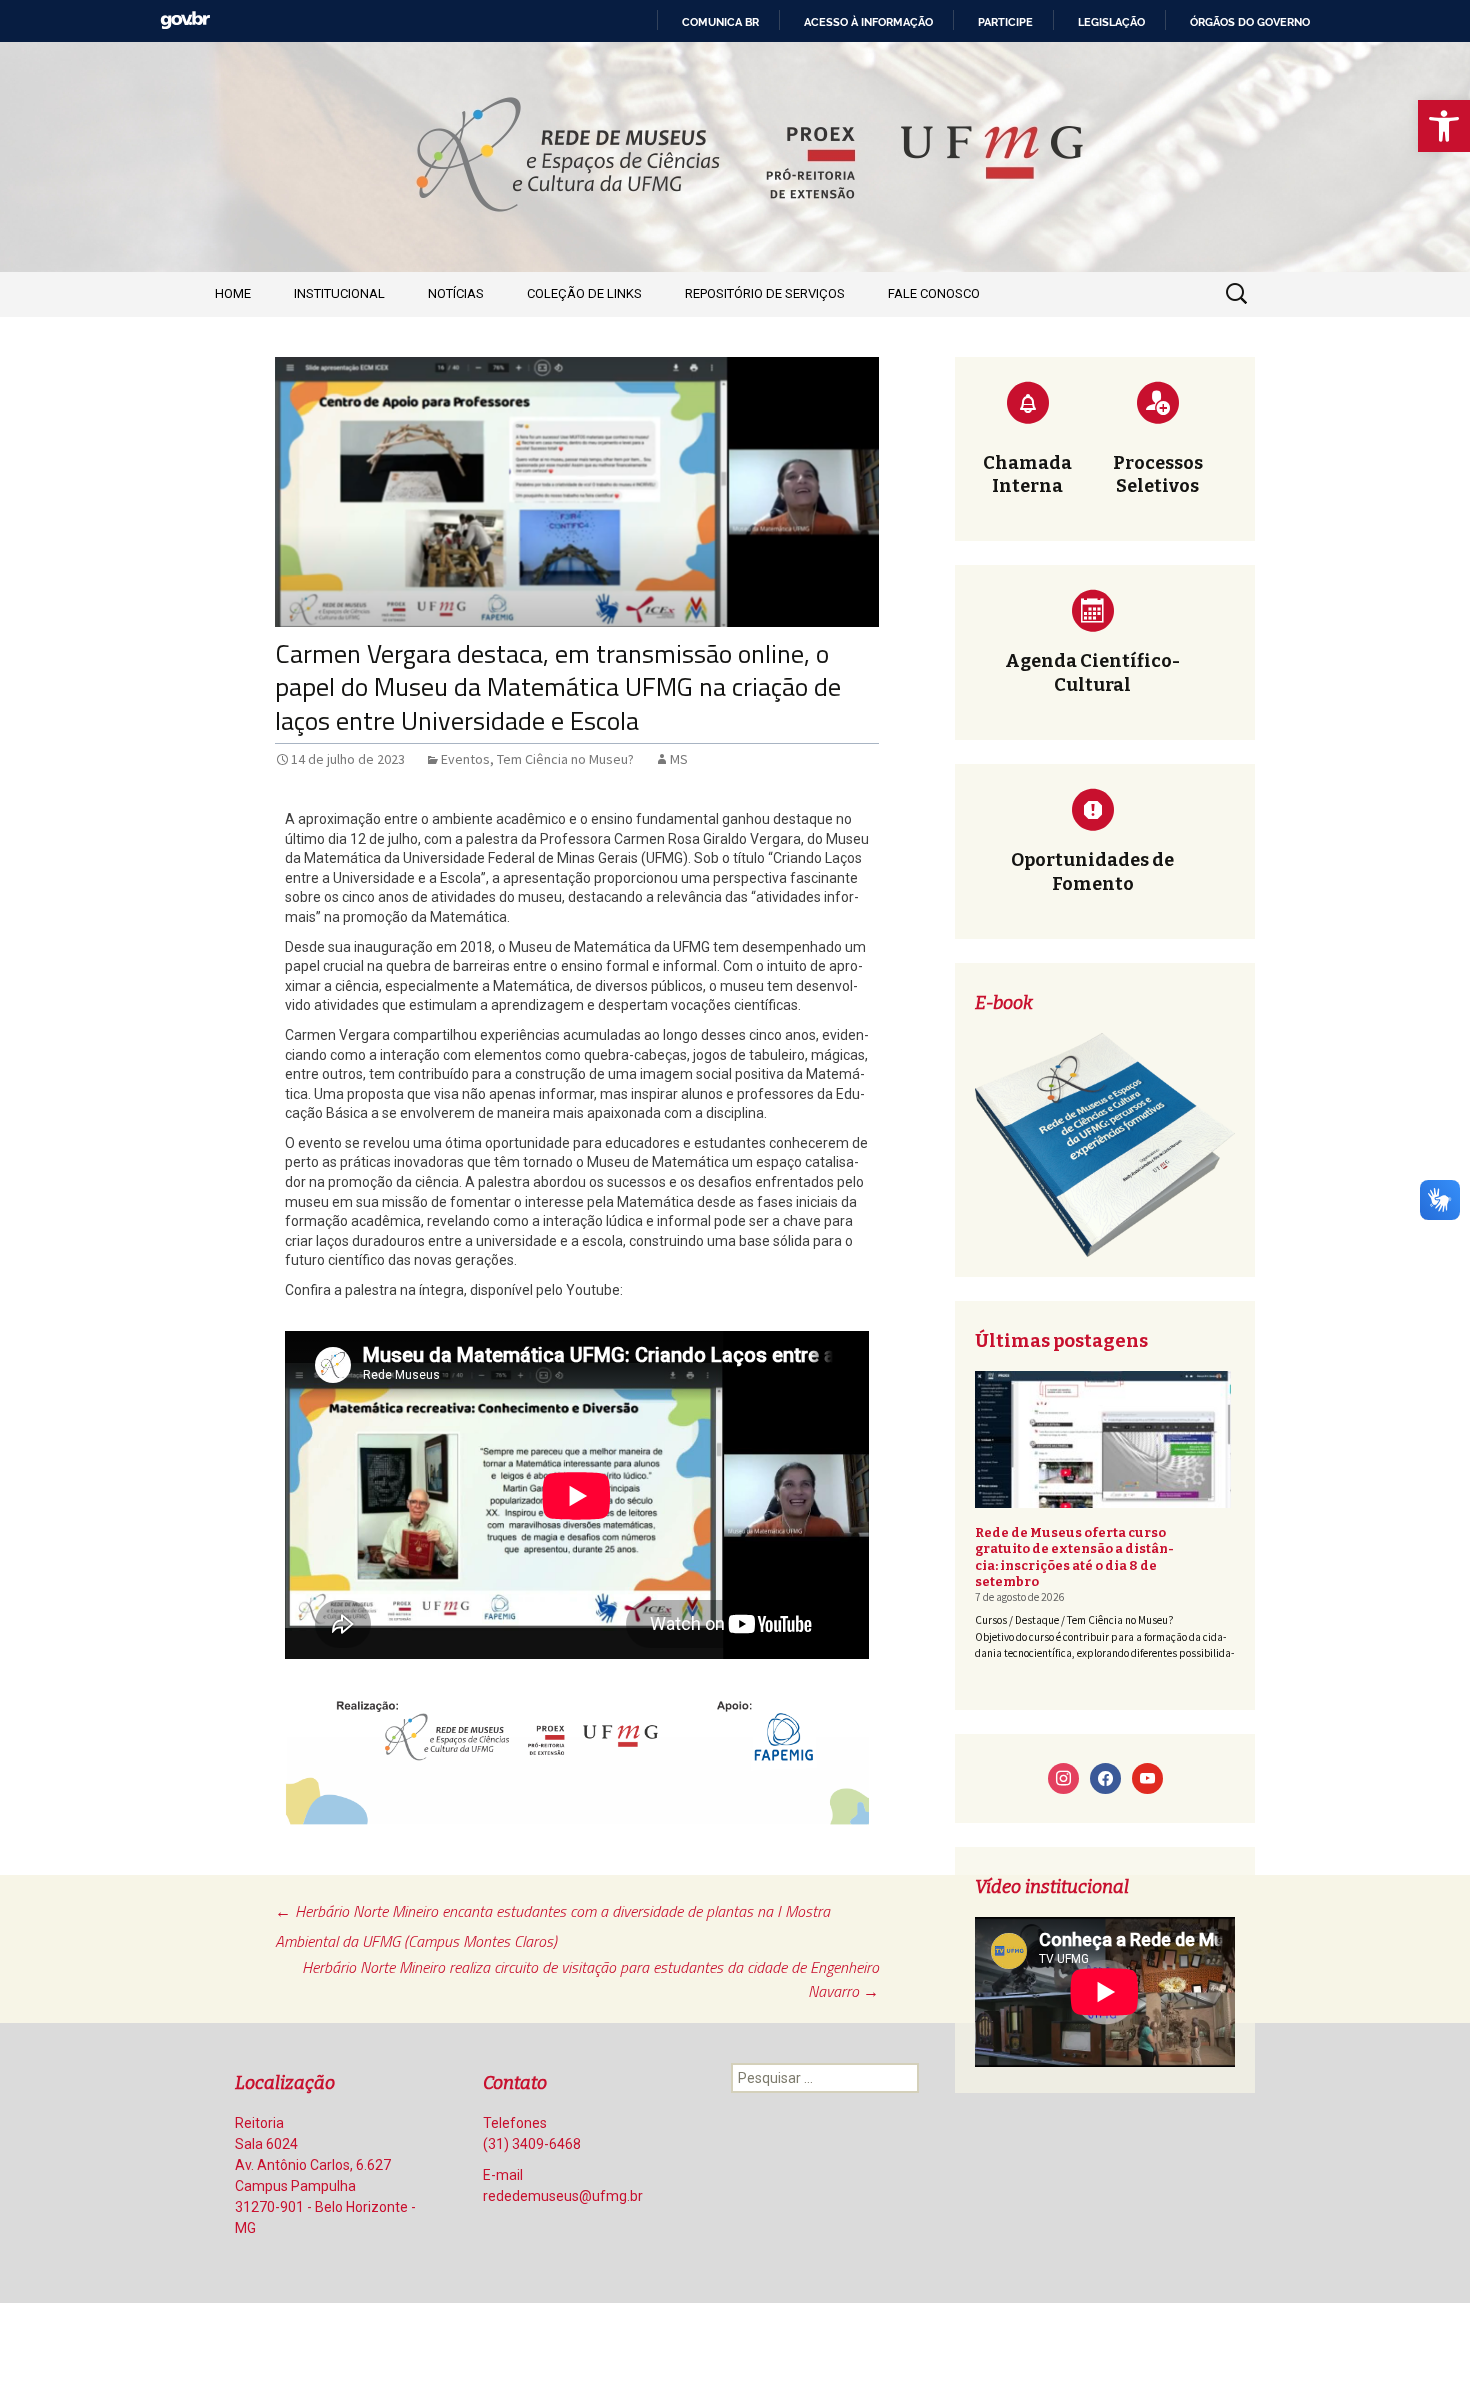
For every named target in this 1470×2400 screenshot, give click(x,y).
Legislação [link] (1111, 22)
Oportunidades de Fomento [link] (1092, 871)
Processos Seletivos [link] (1158, 474)
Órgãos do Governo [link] (1250, 22)
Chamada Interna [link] (1027, 474)
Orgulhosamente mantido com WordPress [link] (341, 2343)
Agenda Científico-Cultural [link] (1092, 672)
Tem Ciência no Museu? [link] (565, 759)
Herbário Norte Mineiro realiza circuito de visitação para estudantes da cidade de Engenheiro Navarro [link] (590, 1979)
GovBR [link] (185, 20)
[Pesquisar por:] (1238, 294)
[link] (1444, 126)
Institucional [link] (339, 293)
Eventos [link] (465, 759)
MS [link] (679, 759)
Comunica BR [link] (720, 22)
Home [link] (233, 293)
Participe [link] (1005, 22)
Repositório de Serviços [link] (765, 293)
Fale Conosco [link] (934, 293)
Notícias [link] (456, 293)
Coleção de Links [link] (584, 293)
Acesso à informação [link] (868, 22)
